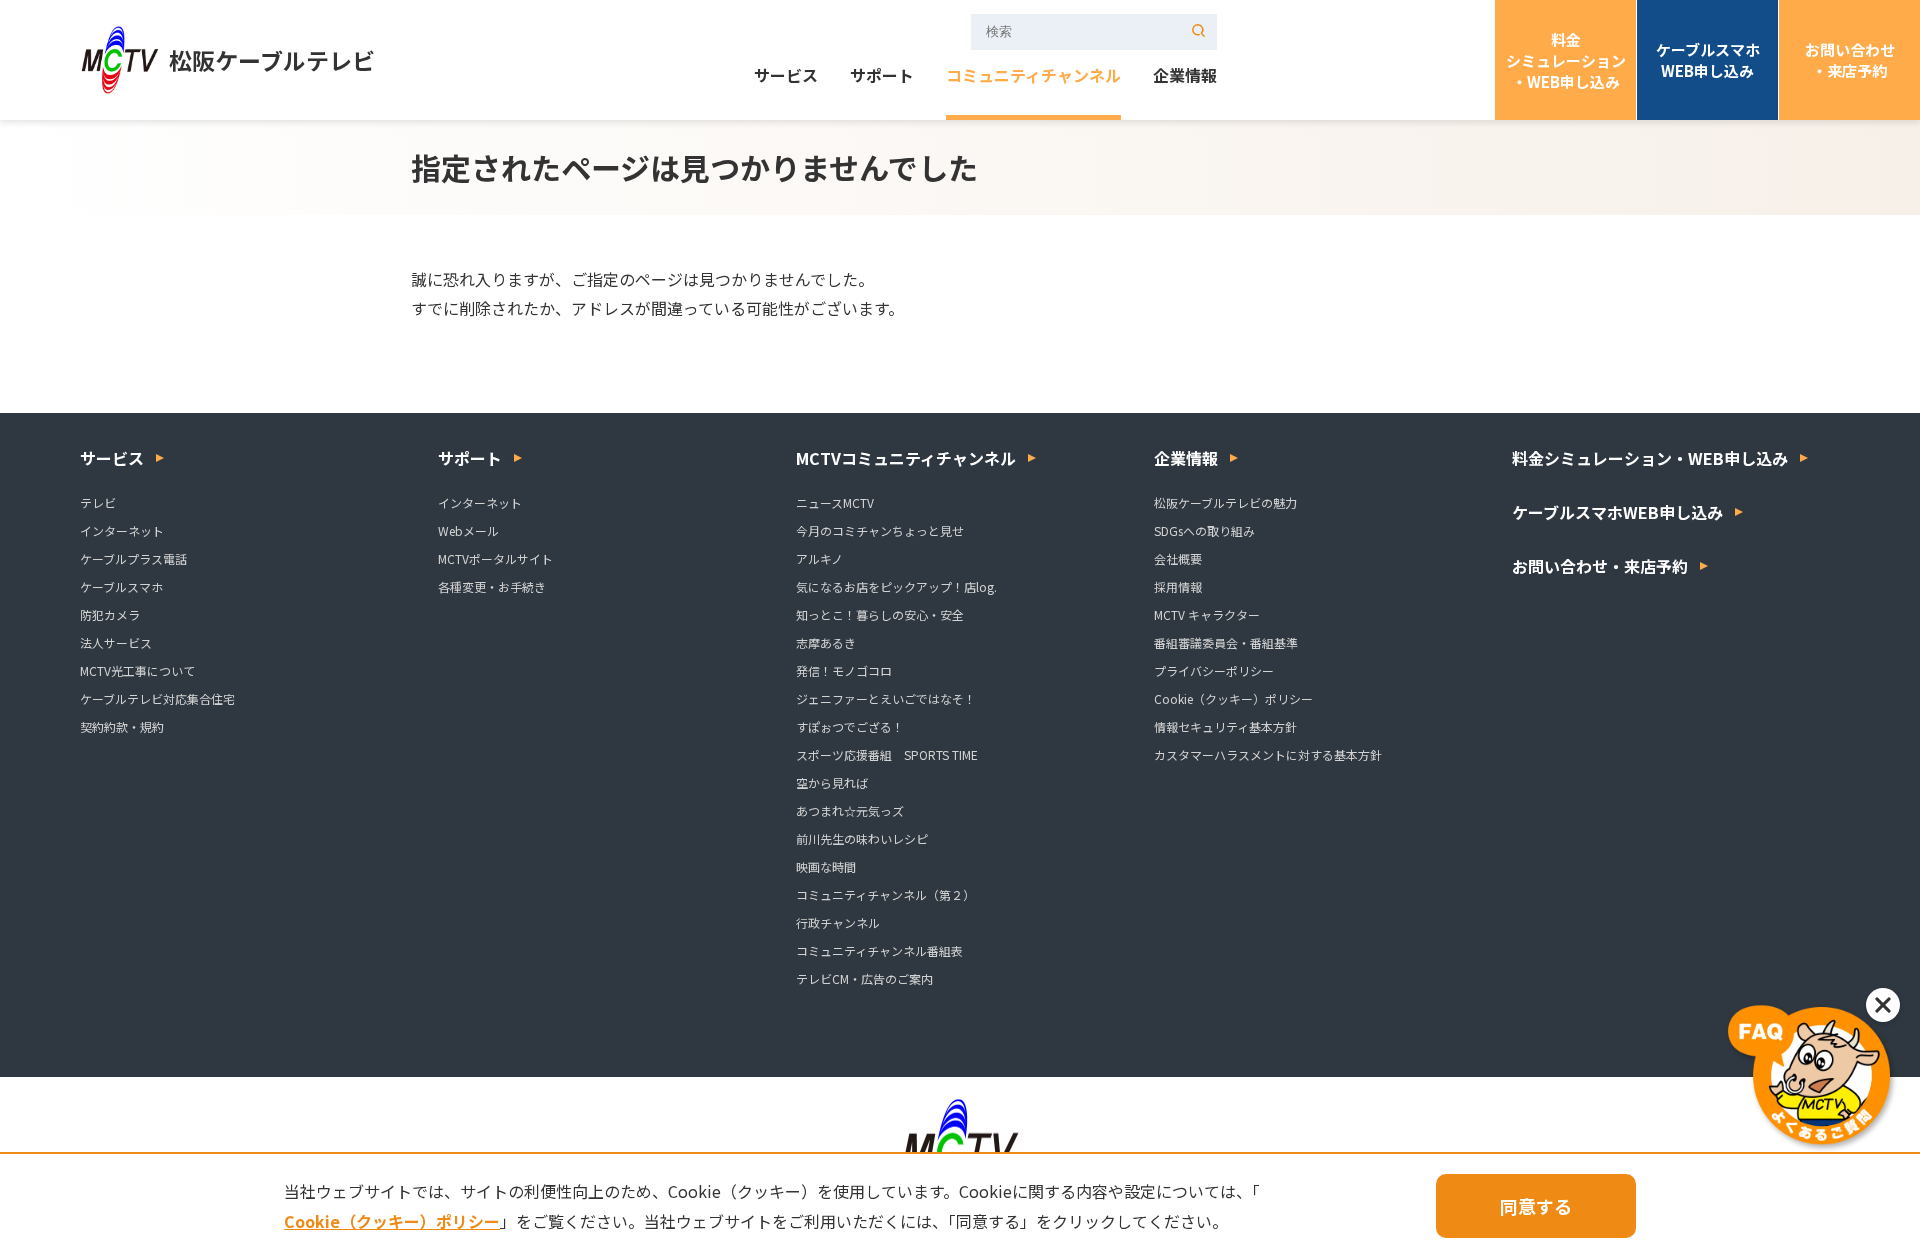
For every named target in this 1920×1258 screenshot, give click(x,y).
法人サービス (116, 642)
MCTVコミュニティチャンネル (906, 458)
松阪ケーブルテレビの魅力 (1225, 502)
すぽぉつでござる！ (850, 726)
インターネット (122, 530)
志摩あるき (826, 642)
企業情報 (1185, 77)
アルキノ (819, 558)
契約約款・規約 (122, 726)
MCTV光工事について (137, 670)
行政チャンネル (838, 922)
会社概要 (1178, 558)
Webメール (468, 530)
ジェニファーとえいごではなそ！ (886, 698)
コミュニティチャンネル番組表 (879, 950)
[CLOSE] (1883, 1005)
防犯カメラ (110, 614)
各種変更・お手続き (492, 586)
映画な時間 (826, 866)
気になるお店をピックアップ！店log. (896, 586)
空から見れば (832, 782)
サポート (882, 77)
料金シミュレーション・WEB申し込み (1566, 60)
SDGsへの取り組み (1204, 530)
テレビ (98, 502)
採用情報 (1178, 586)
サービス (786, 77)
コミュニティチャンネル (1033, 77)
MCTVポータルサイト (495, 558)
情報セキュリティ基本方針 (1225, 726)
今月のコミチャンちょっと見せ (880, 530)
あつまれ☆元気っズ (850, 810)
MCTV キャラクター (1207, 614)
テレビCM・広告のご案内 (864, 978)
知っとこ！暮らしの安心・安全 (880, 614)
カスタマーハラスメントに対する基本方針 (1268, 754)
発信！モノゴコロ (844, 670)
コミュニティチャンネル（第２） (885, 894)
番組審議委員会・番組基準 (1226, 642)
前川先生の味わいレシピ (862, 838)
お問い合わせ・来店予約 (1850, 60)
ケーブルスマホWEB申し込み (1708, 60)
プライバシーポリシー (1214, 670)
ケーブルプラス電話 (133, 558)
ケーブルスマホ (121, 586)
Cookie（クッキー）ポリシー (1233, 698)
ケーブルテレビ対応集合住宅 (157, 698)
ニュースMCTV (835, 502)
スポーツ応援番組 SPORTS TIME (887, 754)
